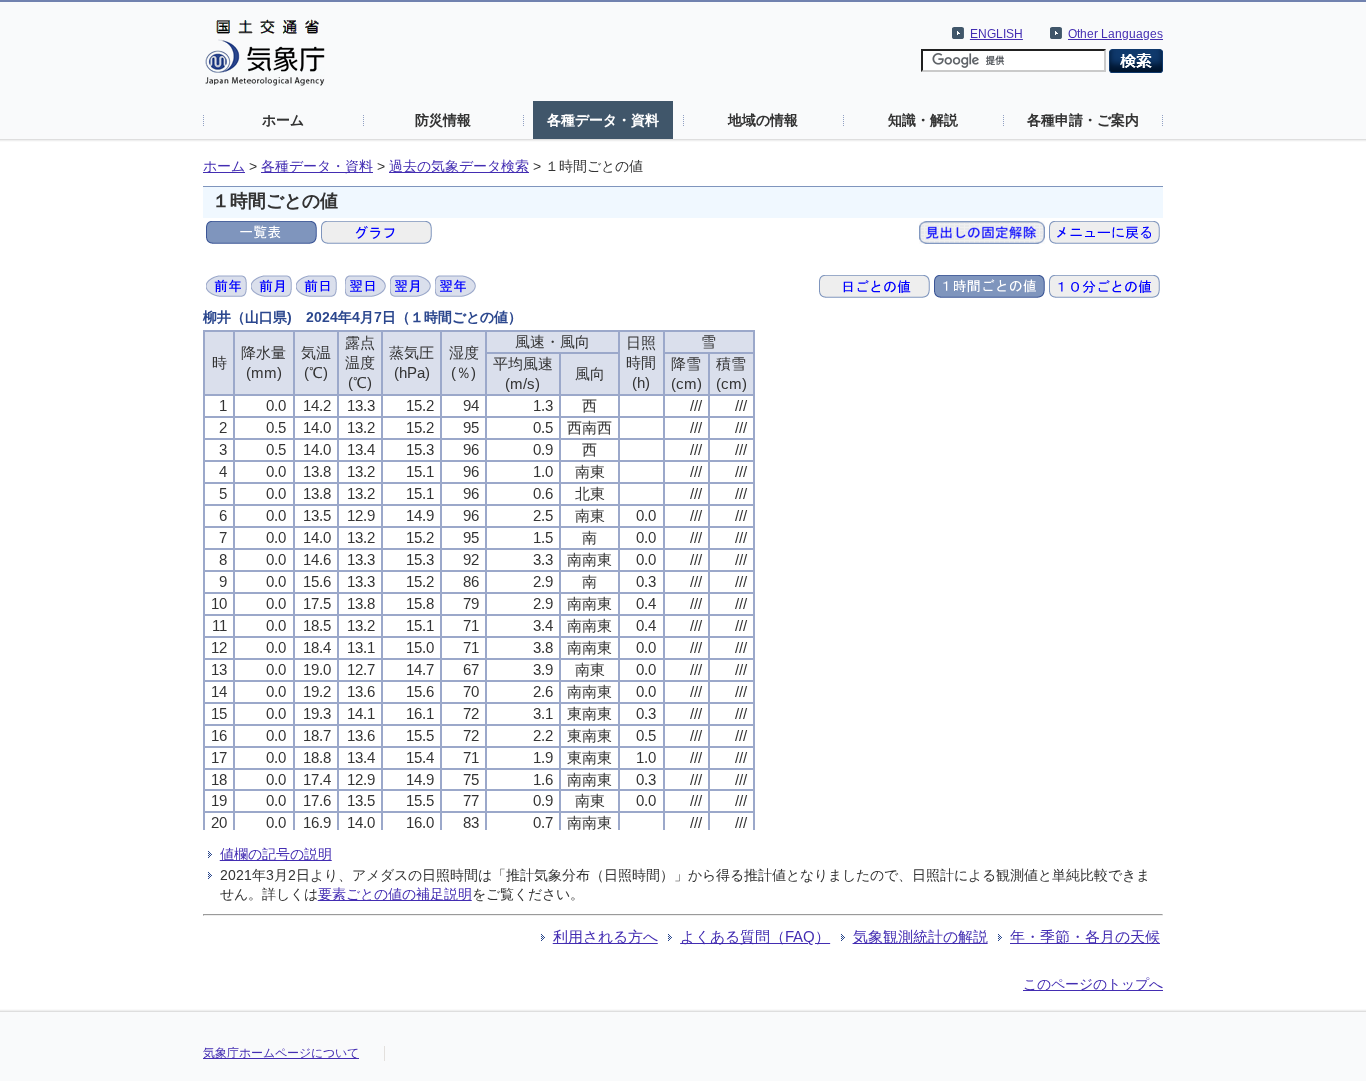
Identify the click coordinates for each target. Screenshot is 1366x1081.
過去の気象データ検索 (459, 166)
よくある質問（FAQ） (755, 936)
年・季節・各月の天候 (1085, 936)
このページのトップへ (1093, 984)
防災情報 (443, 120)
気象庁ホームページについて (281, 1053)
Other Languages (1115, 34)
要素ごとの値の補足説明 (395, 894)
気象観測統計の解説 (920, 936)
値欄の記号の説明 (276, 854)
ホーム (283, 120)
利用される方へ (605, 936)
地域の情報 (763, 120)
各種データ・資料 (603, 120)
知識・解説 (923, 120)
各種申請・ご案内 (1083, 120)
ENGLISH (996, 34)
